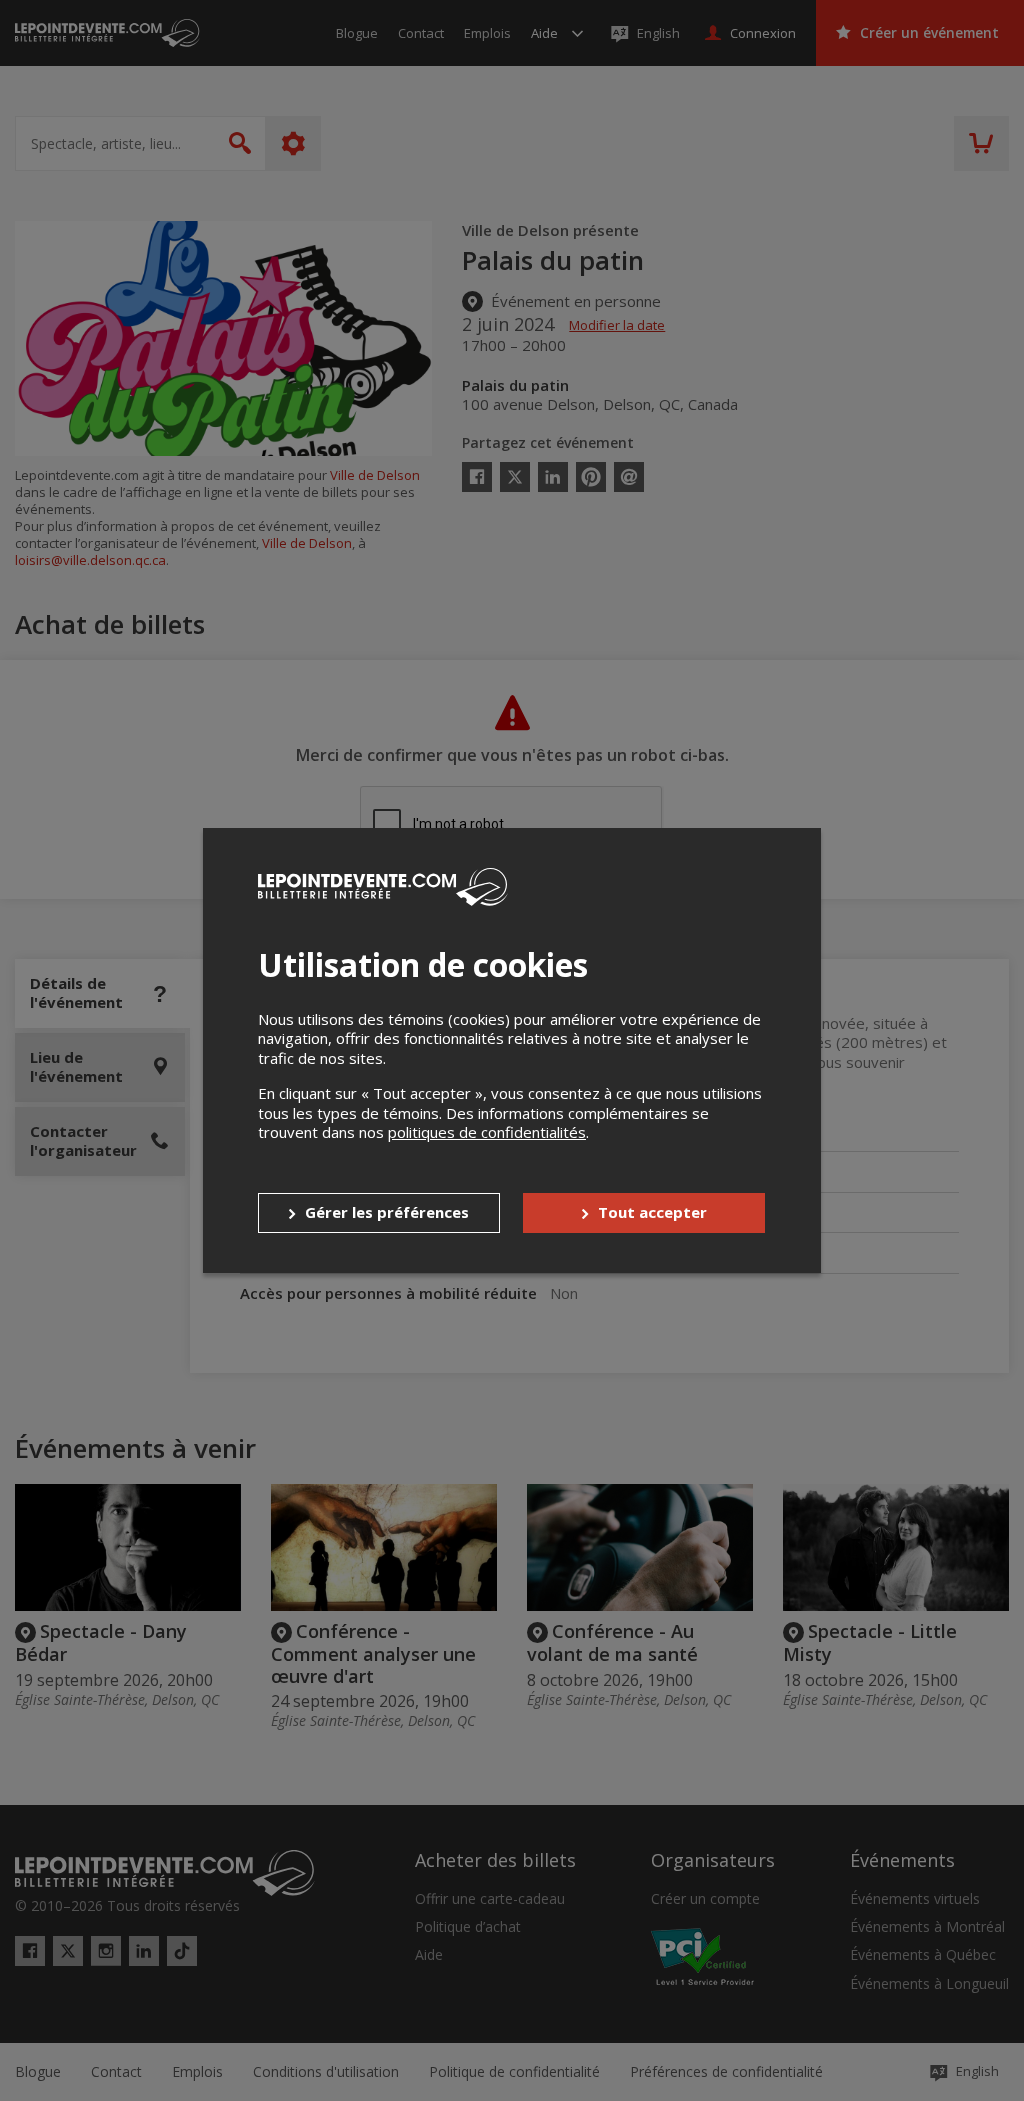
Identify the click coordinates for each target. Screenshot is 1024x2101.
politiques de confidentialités (487, 1132)
